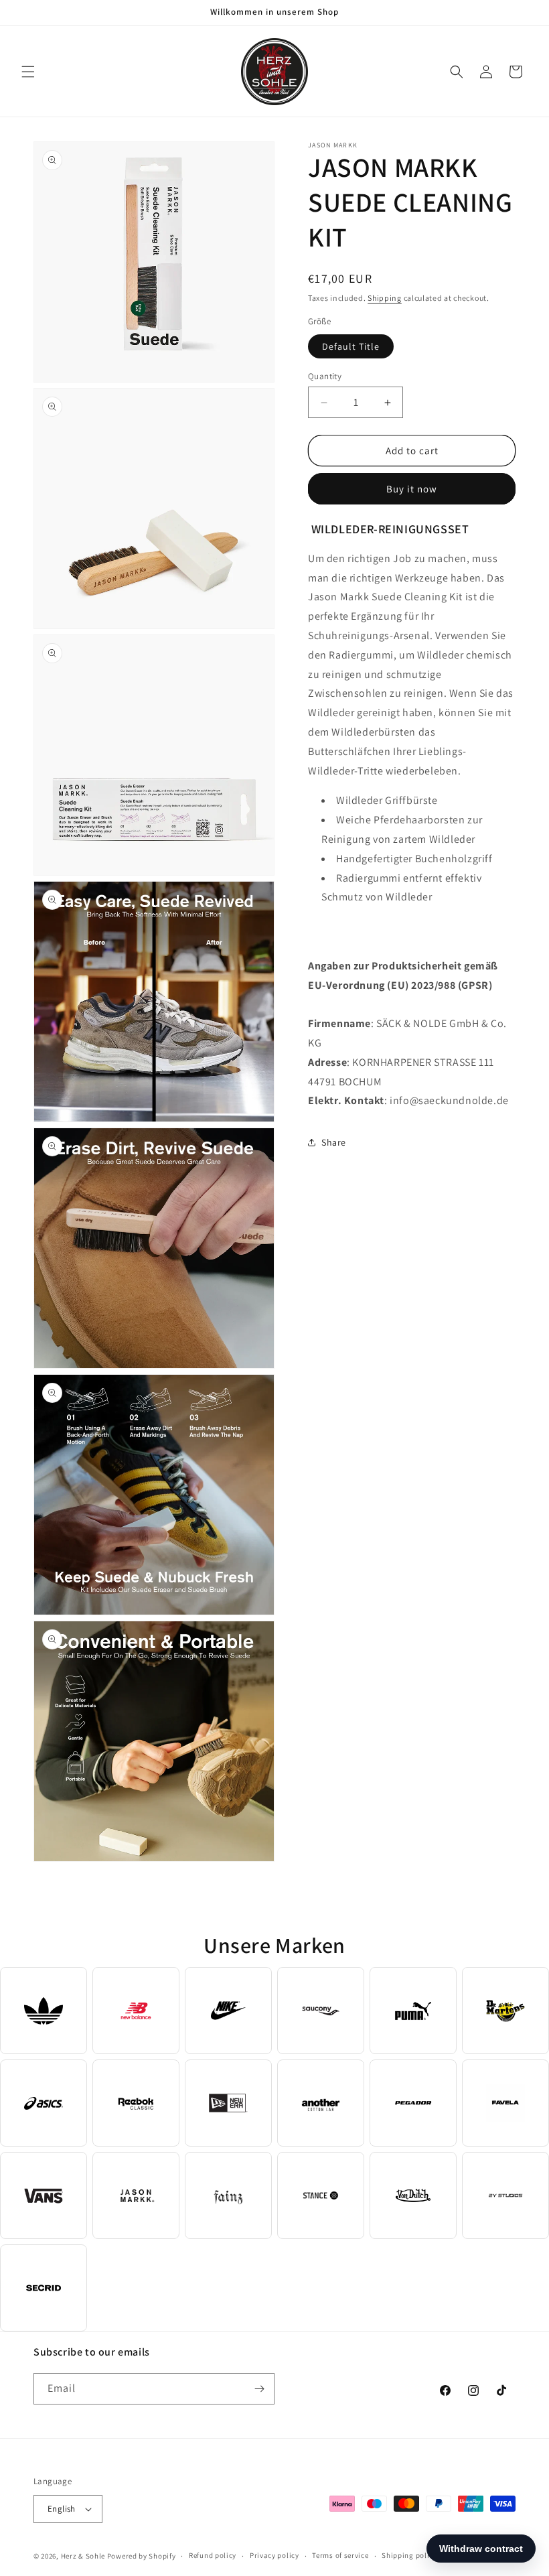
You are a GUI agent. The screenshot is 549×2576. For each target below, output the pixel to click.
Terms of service (340, 2555)
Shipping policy (409, 2555)
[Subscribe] (259, 2389)
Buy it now (412, 489)
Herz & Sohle (83, 2556)
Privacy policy (274, 2555)
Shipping (385, 298)
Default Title (351, 346)
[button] (28, 72)
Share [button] (334, 1142)
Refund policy (213, 2555)
